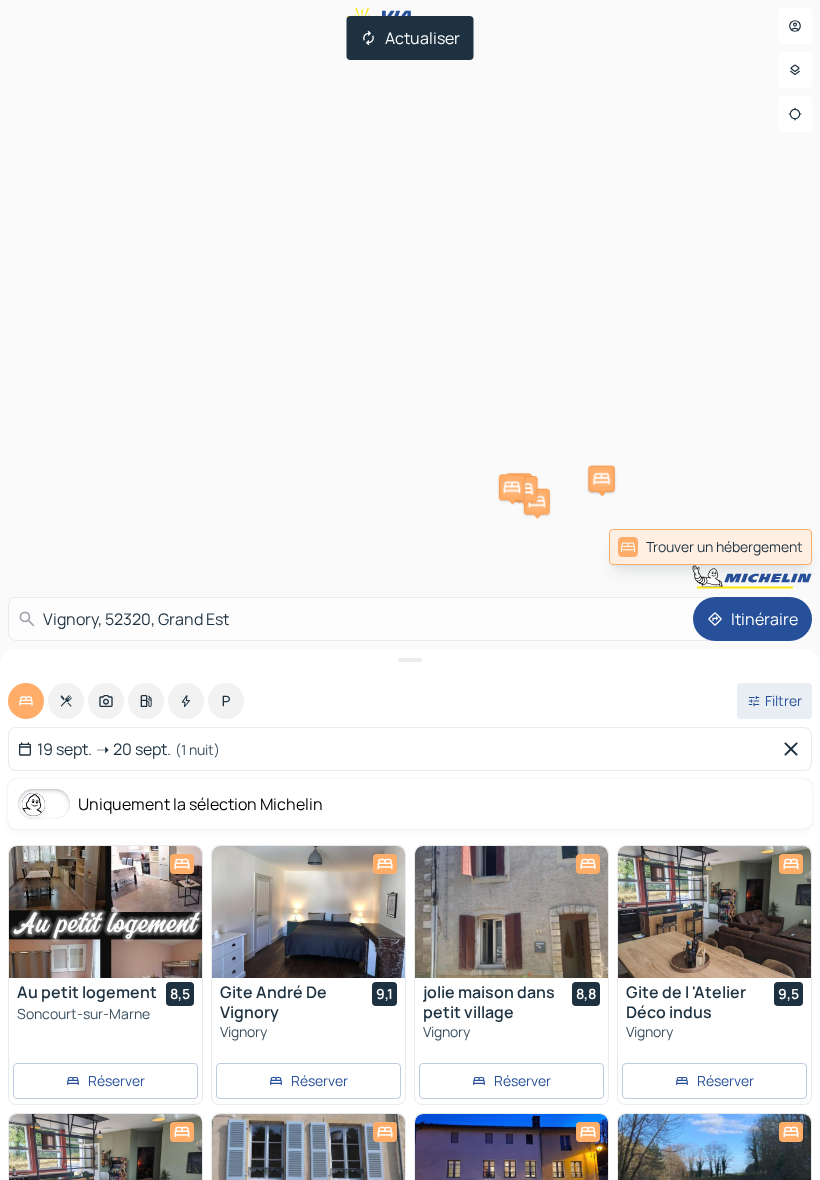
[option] (26, 701)
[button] (537, 502)
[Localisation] (795, 114)
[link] (710, 547)
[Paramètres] (795, 70)
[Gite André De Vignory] (308, 912)
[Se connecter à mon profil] (795, 26)
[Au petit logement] (105, 912)
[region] (105, 912)
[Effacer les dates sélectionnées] (795, 749)
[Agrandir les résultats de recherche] (410, 660)
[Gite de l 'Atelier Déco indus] (714, 912)
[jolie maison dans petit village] (511, 912)
